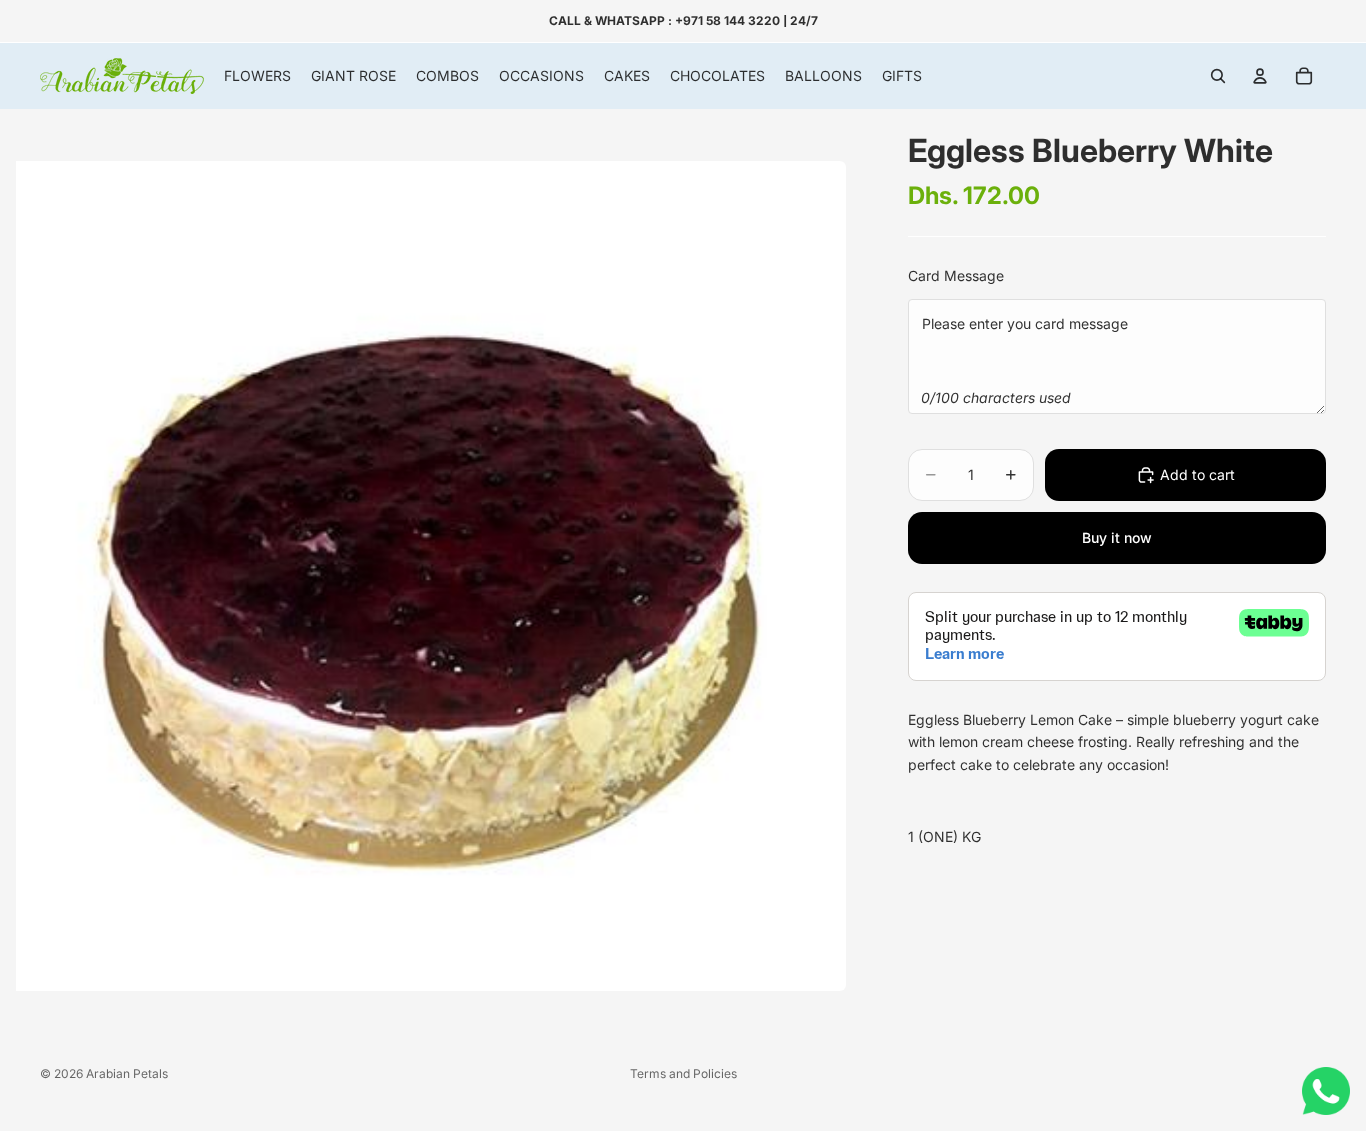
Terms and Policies (683, 1073)
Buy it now (1117, 537)
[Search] (1218, 76)
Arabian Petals (127, 1073)
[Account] (1260, 76)
